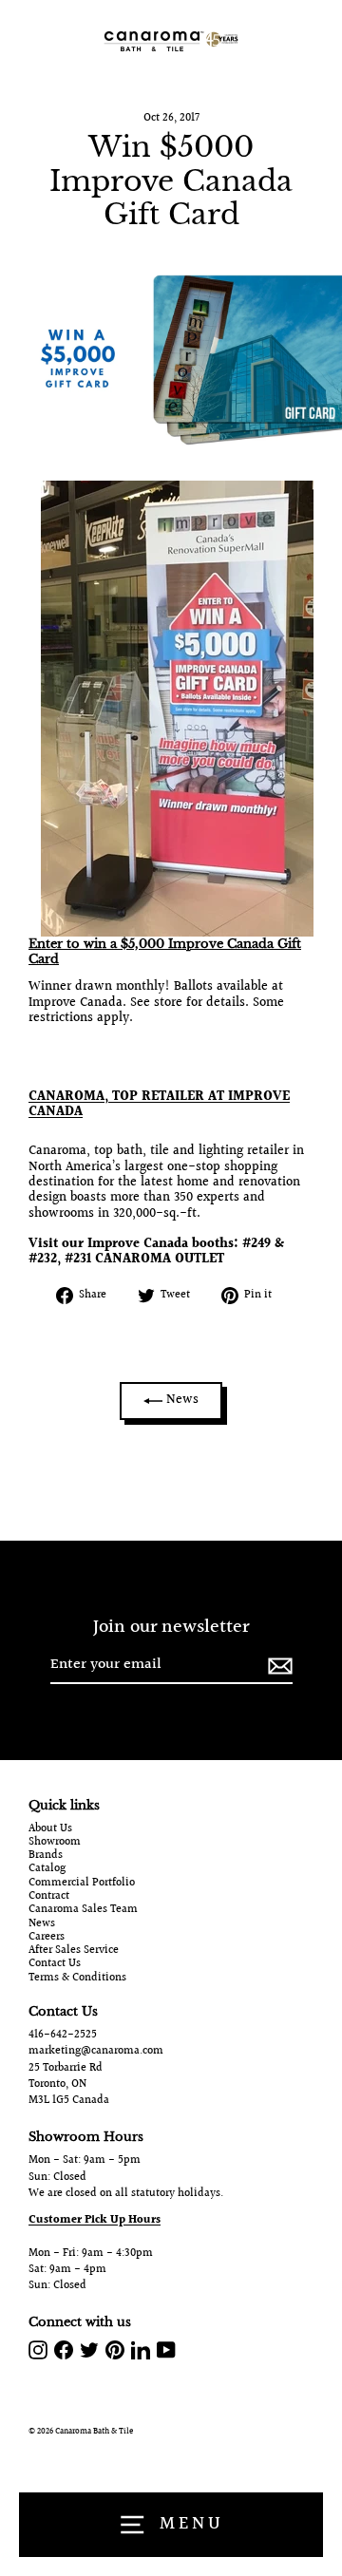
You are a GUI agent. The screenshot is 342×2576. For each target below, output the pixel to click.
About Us (50, 1829)
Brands (46, 1856)
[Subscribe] (277, 1666)
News (180, 1400)
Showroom (55, 1843)
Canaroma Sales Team (83, 1910)
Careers (47, 1938)
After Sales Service (74, 1951)
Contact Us (55, 1964)
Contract (49, 1897)
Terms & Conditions (77, 1979)
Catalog (47, 1869)
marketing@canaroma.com (96, 2051)
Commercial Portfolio (82, 1884)
